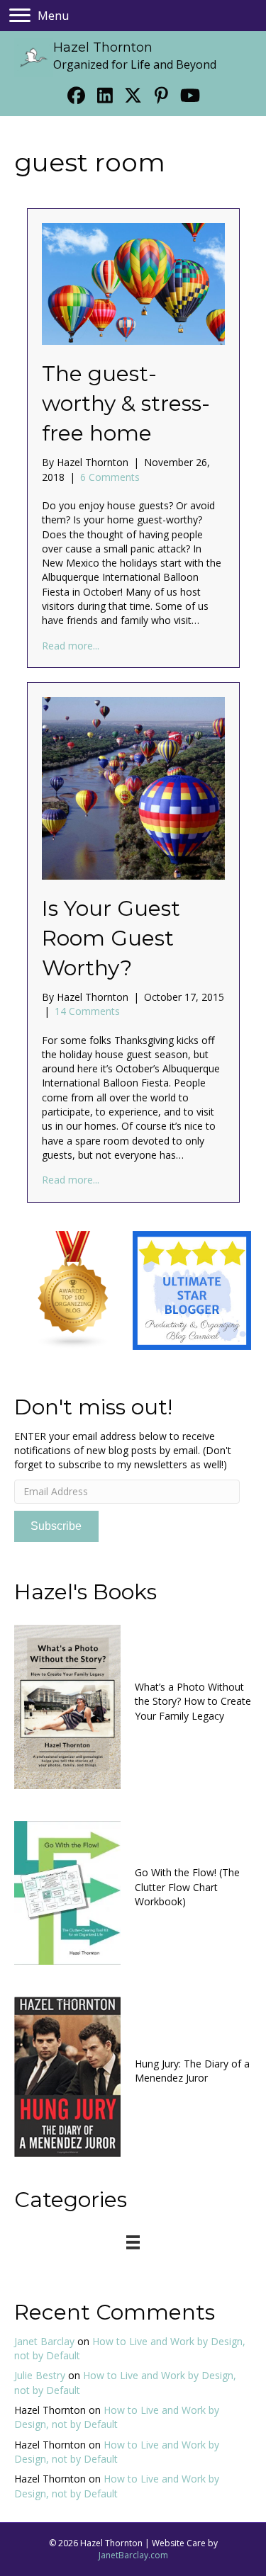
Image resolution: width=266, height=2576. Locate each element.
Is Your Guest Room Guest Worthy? (111, 938)
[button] (77, 95)
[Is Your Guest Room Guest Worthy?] (133, 787)
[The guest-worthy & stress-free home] (133, 283)
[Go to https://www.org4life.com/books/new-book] (133, 1705)
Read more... (71, 646)
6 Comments (110, 477)
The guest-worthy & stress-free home (126, 403)
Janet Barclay (44, 2341)
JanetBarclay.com (133, 2555)
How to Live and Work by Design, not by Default (117, 2417)
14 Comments (87, 1011)
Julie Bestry (40, 2375)
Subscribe (56, 1526)
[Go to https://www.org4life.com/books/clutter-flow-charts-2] (133, 1891)
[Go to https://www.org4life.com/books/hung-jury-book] (133, 2075)
